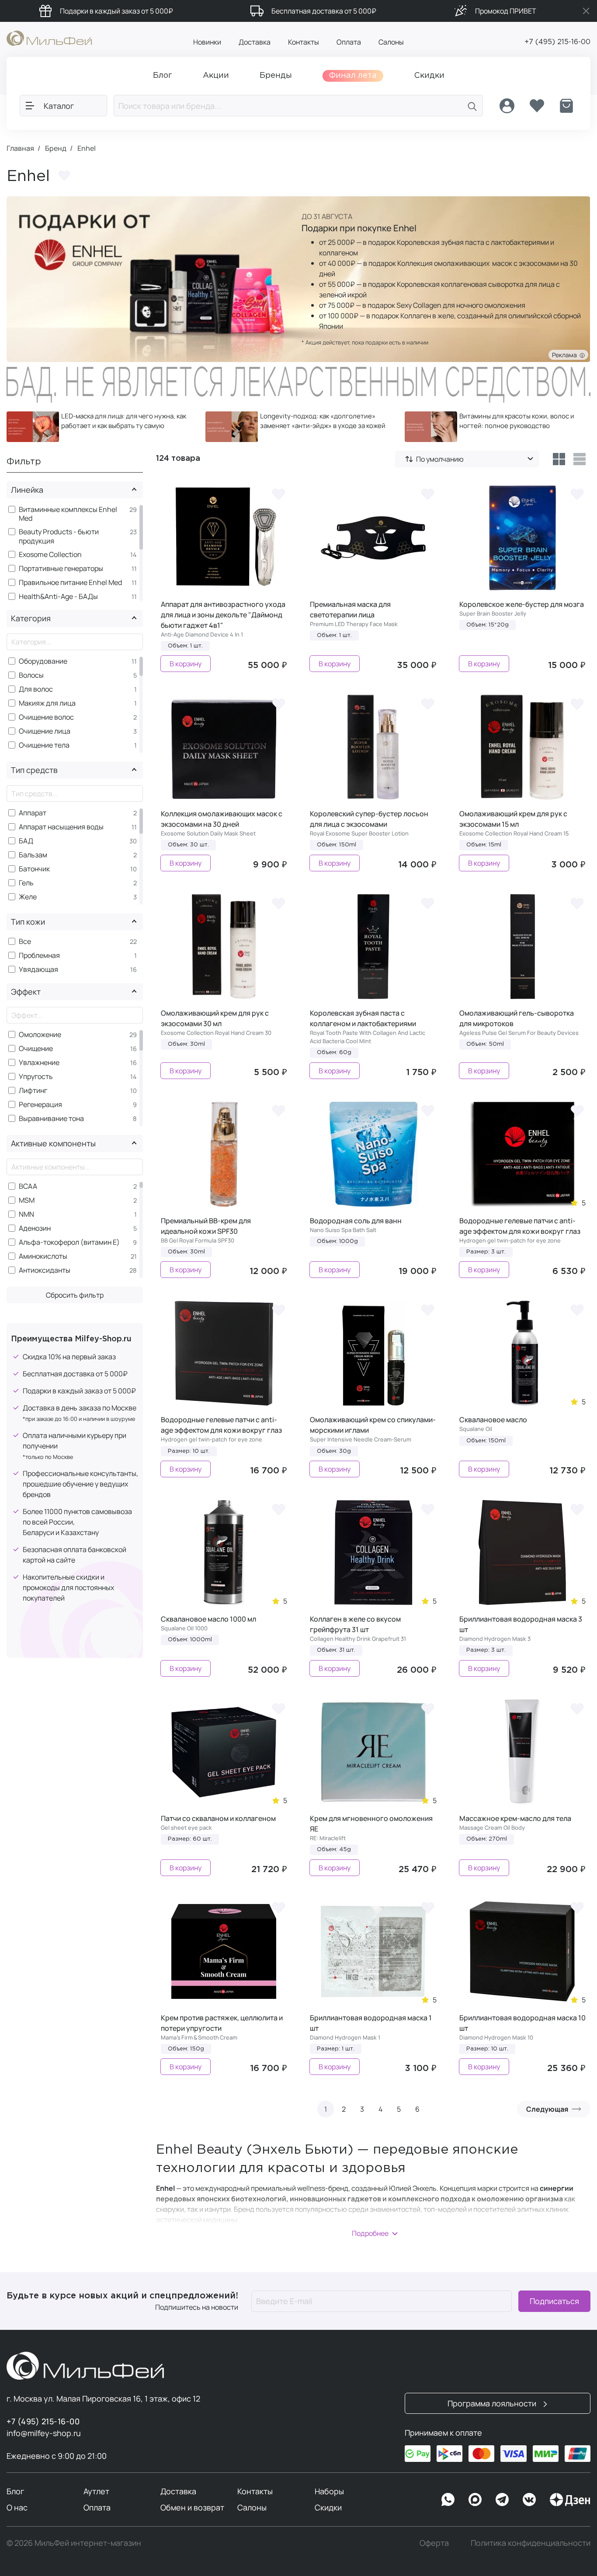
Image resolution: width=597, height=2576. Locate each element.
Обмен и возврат (192, 2507)
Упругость (36, 1077)
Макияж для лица (47, 703)
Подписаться (554, 2301)
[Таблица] (559, 459)
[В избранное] (278, 494)
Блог (15, 2491)
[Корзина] (566, 106)
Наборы (329, 2491)
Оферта (434, 2543)
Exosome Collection (50, 555)
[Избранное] (537, 106)
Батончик (34, 869)
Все (25, 942)
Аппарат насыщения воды (61, 827)
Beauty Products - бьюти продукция (59, 536)
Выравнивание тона (51, 1119)
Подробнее (370, 2233)
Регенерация (40, 1105)
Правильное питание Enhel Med (70, 583)
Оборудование (43, 661)
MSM (27, 1200)
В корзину (186, 664)
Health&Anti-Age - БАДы (58, 597)
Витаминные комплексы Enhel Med (68, 514)
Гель (26, 883)
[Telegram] (502, 2499)
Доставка (255, 42)
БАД (26, 841)
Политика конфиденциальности (531, 2543)
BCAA (28, 1186)
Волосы (31, 675)
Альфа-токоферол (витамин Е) (69, 1242)
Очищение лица (45, 731)
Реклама (566, 355)
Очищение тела (44, 745)
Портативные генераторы (61, 569)
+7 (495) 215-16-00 (557, 42)
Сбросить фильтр (75, 1295)
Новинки (207, 42)
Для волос (36, 689)
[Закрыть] (586, 11)
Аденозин (35, 1228)
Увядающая (38, 969)
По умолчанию (440, 459)
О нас (17, 2507)
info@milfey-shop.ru (44, 2433)
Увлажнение (39, 1063)
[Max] (475, 2499)
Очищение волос (46, 717)
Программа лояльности (493, 2403)
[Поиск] (472, 106)
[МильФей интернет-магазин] (49, 38)
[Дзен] (570, 2499)
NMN (26, 1214)
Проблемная (39, 956)
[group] (99, 427)
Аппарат (33, 813)
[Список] (580, 459)
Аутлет (96, 2491)
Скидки (328, 2507)
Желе (28, 897)
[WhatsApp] (448, 2499)
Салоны (391, 42)
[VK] (529, 2499)
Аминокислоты (43, 1256)
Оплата (349, 42)
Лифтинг (33, 1091)
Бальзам (33, 855)
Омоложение (40, 1035)
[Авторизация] (507, 106)
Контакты (304, 42)
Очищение (36, 1049)
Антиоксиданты (45, 1270)
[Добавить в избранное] (64, 176)
